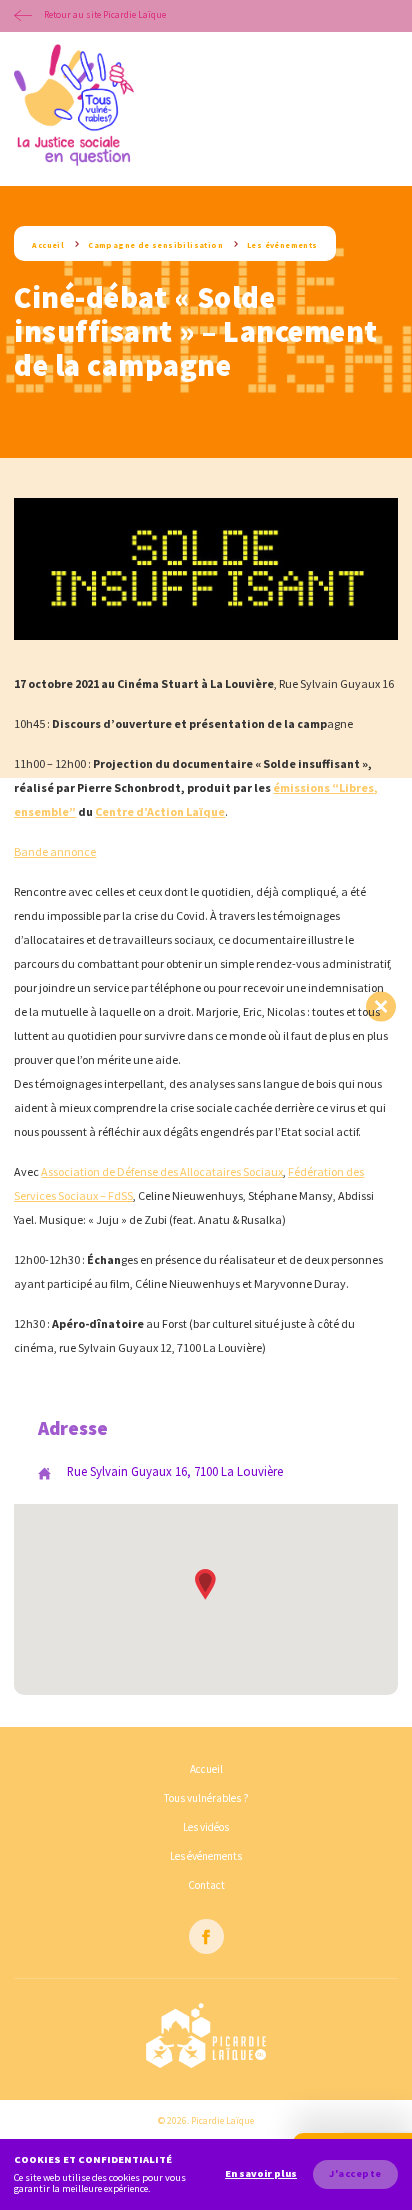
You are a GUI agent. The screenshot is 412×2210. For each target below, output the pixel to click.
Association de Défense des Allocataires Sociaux (162, 1171)
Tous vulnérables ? (206, 1798)
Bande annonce (55, 851)
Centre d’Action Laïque (160, 811)
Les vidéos (206, 1827)
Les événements (282, 245)
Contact (206, 1885)
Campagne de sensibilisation (155, 245)
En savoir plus (261, 2174)
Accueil (48, 245)
